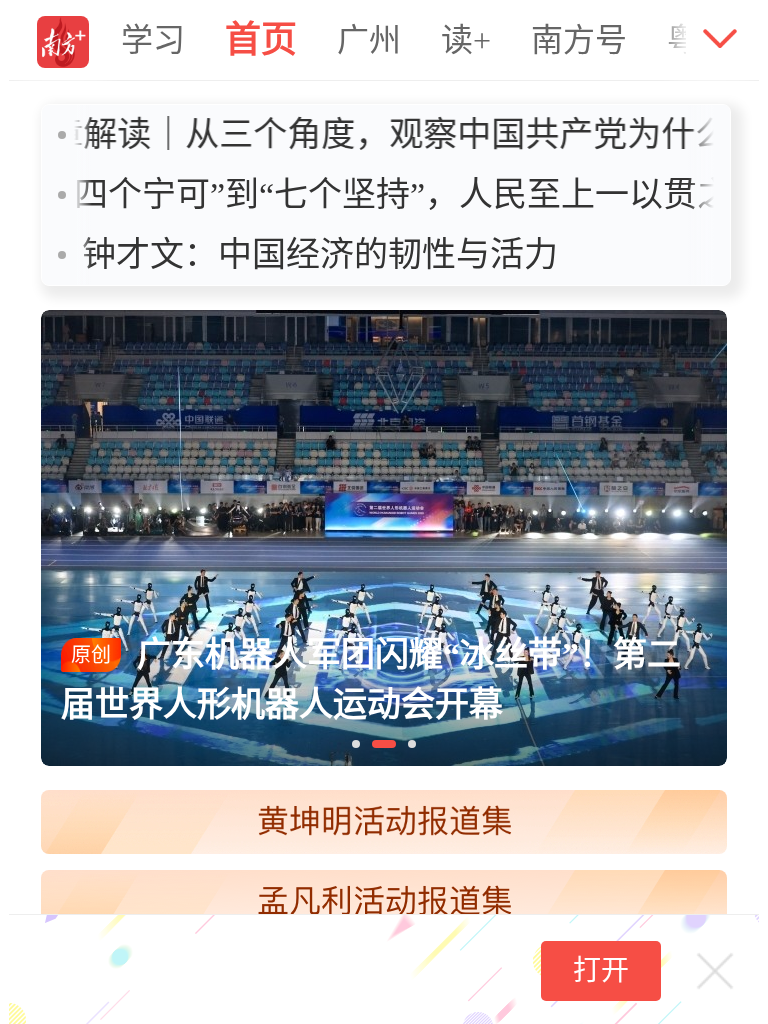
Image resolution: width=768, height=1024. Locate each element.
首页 (261, 40)
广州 (369, 40)
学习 (153, 40)
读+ (466, 40)
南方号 (579, 40)
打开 (601, 970)
